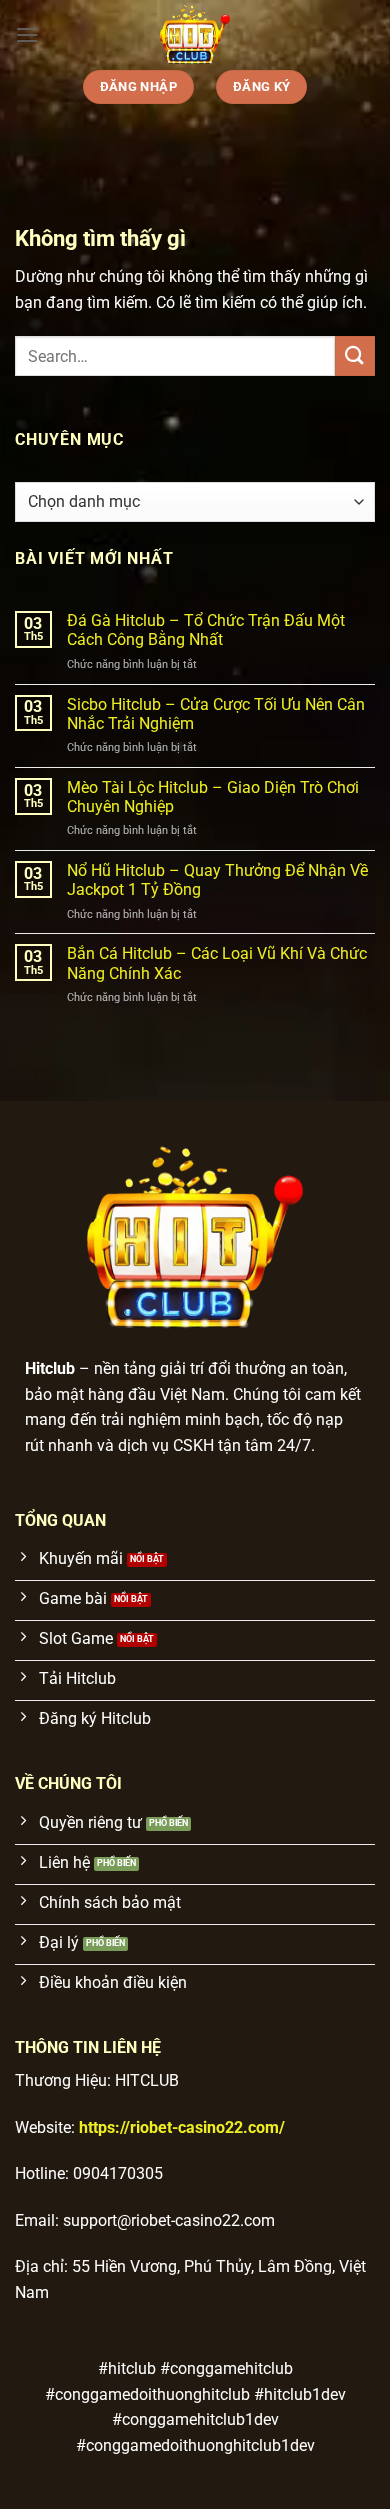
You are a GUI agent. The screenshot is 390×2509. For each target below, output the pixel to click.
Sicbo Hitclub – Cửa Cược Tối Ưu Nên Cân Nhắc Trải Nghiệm (216, 714)
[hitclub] (195, 35)
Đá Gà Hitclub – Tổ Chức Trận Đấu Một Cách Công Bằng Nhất (206, 630)
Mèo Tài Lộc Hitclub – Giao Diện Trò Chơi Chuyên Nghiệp (213, 797)
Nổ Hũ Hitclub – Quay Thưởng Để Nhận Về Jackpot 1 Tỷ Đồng (217, 880)
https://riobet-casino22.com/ (182, 2127)
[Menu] (27, 34)
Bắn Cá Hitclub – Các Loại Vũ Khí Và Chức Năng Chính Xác (217, 963)
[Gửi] (355, 355)
